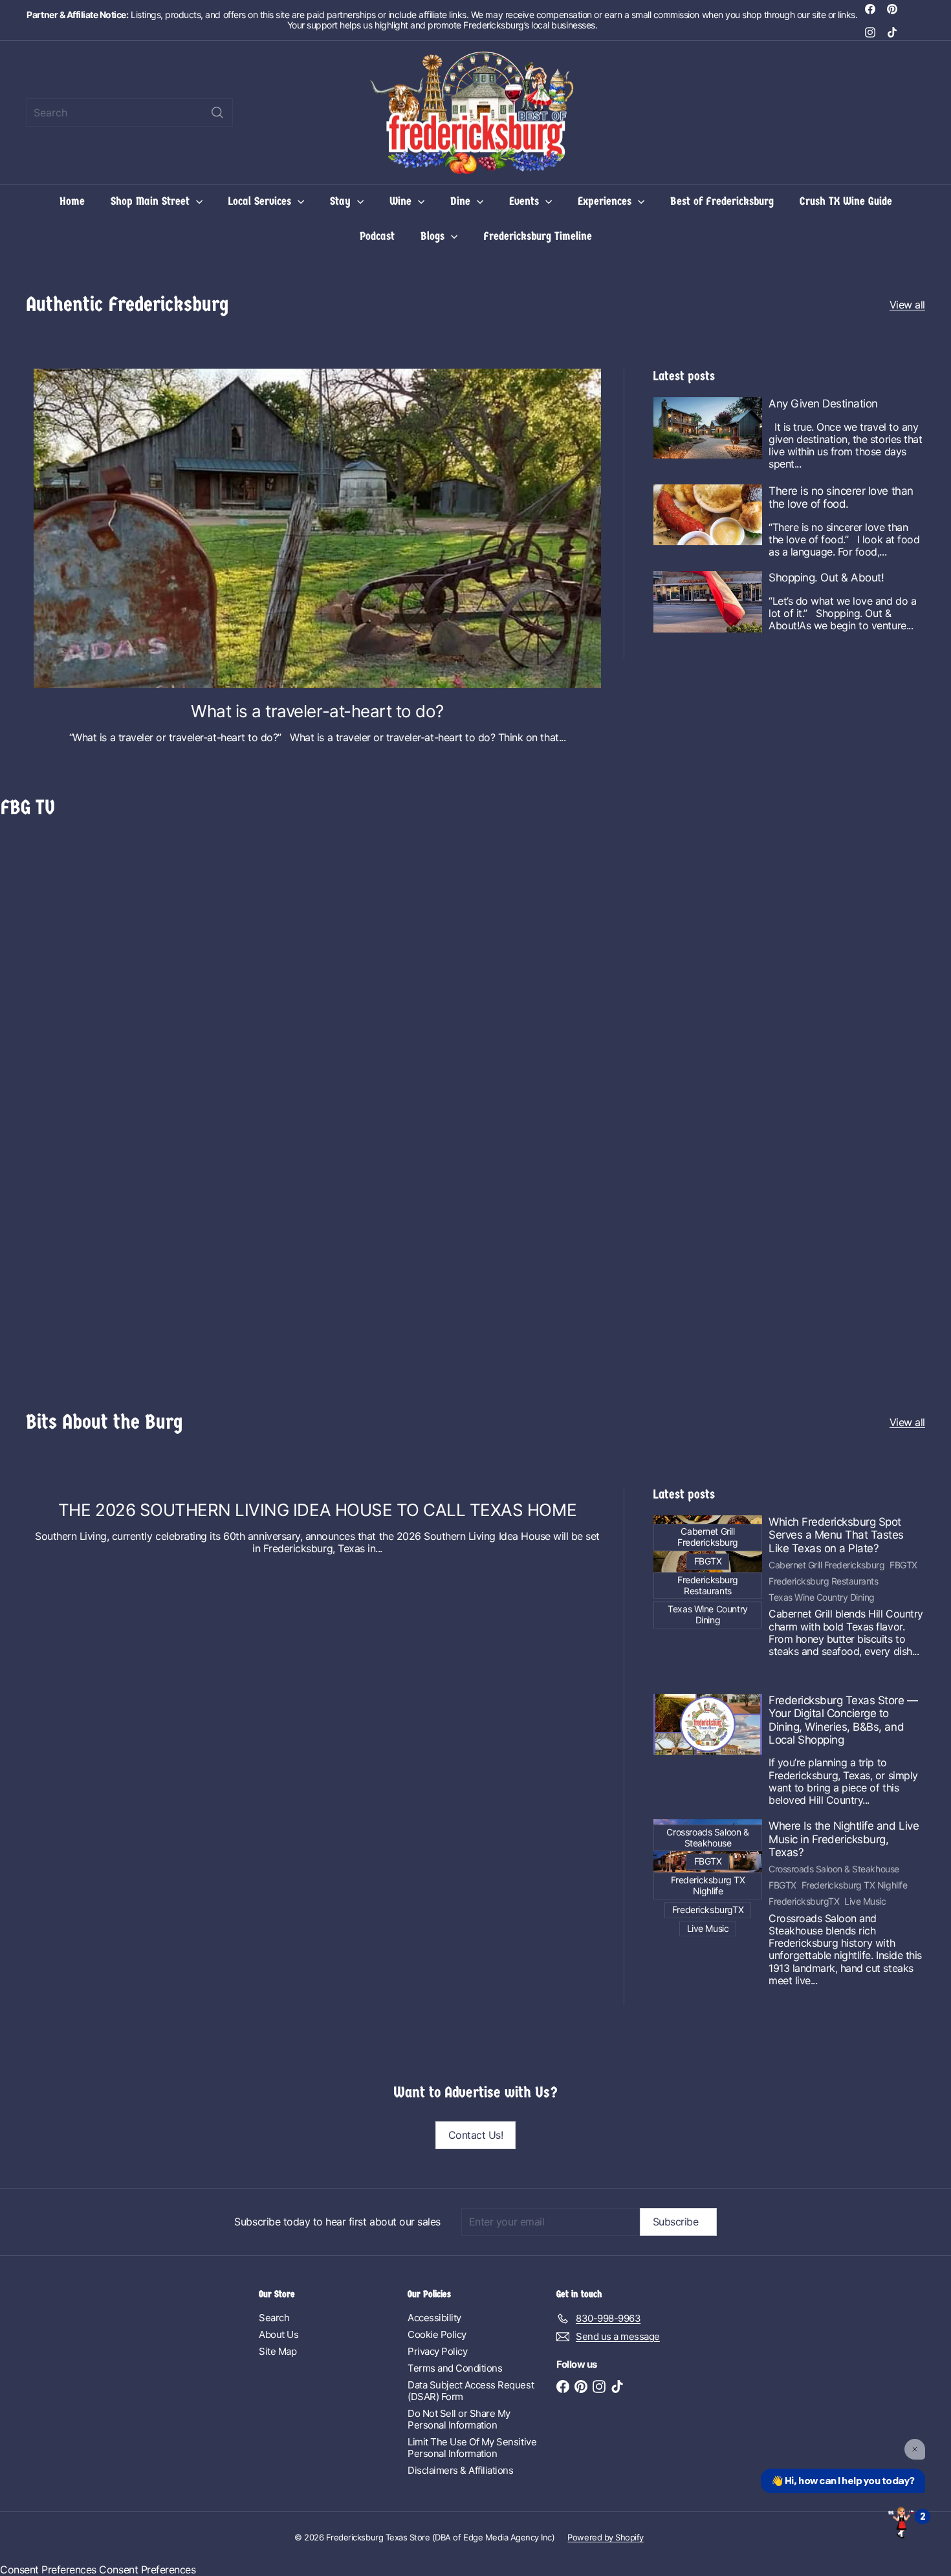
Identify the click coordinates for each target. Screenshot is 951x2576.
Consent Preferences (48, 2570)
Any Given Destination (823, 404)
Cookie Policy (437, 2334)
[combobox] (129, 113)
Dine (462, 201)
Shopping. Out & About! (826, 578)
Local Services (261, 201)
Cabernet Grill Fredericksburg (826, 1565)
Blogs (434, 236)
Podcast (377, 236)
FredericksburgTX (804, 1901)
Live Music (865, 1901)
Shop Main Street (152, 201)
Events (526, 201)
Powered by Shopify (605, 2537)
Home (72, 201)
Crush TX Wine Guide (846, 201)
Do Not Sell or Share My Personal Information (459, 2419)
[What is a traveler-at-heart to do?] (317, 528)
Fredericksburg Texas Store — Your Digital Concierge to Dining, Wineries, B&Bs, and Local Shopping (843, 1720)
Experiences (606, 201)
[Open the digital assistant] (901, 2522)
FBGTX (903, 1565)
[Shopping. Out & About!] (708, 602)
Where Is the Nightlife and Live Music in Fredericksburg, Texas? (844, 1839)
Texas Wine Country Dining (822, 1597)
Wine (402, 201)
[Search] (217, 113)
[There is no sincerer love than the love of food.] (708, 515)
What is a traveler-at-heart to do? (317, 711)
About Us (279, 2334)
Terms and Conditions (455, 2368)
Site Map (278, 2351)
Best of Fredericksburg (722, 201)
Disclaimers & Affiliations (461, 2470)
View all (907, 305)
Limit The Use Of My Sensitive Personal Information (472, 2448)
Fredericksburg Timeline (538, 236)
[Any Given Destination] (708, 428)
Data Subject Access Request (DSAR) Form (471, 2391)
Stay (342, 201)
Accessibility (434, 2318)
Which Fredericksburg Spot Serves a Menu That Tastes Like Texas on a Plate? (836, 1535)
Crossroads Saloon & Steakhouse (834, 1869)
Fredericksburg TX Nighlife (855, 1885)
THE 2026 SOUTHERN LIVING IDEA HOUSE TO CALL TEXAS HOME (317, 1510)
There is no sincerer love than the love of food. (841, 497)
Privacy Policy (437, 2351)
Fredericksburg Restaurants (824, 1581)
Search (274, 2318)
